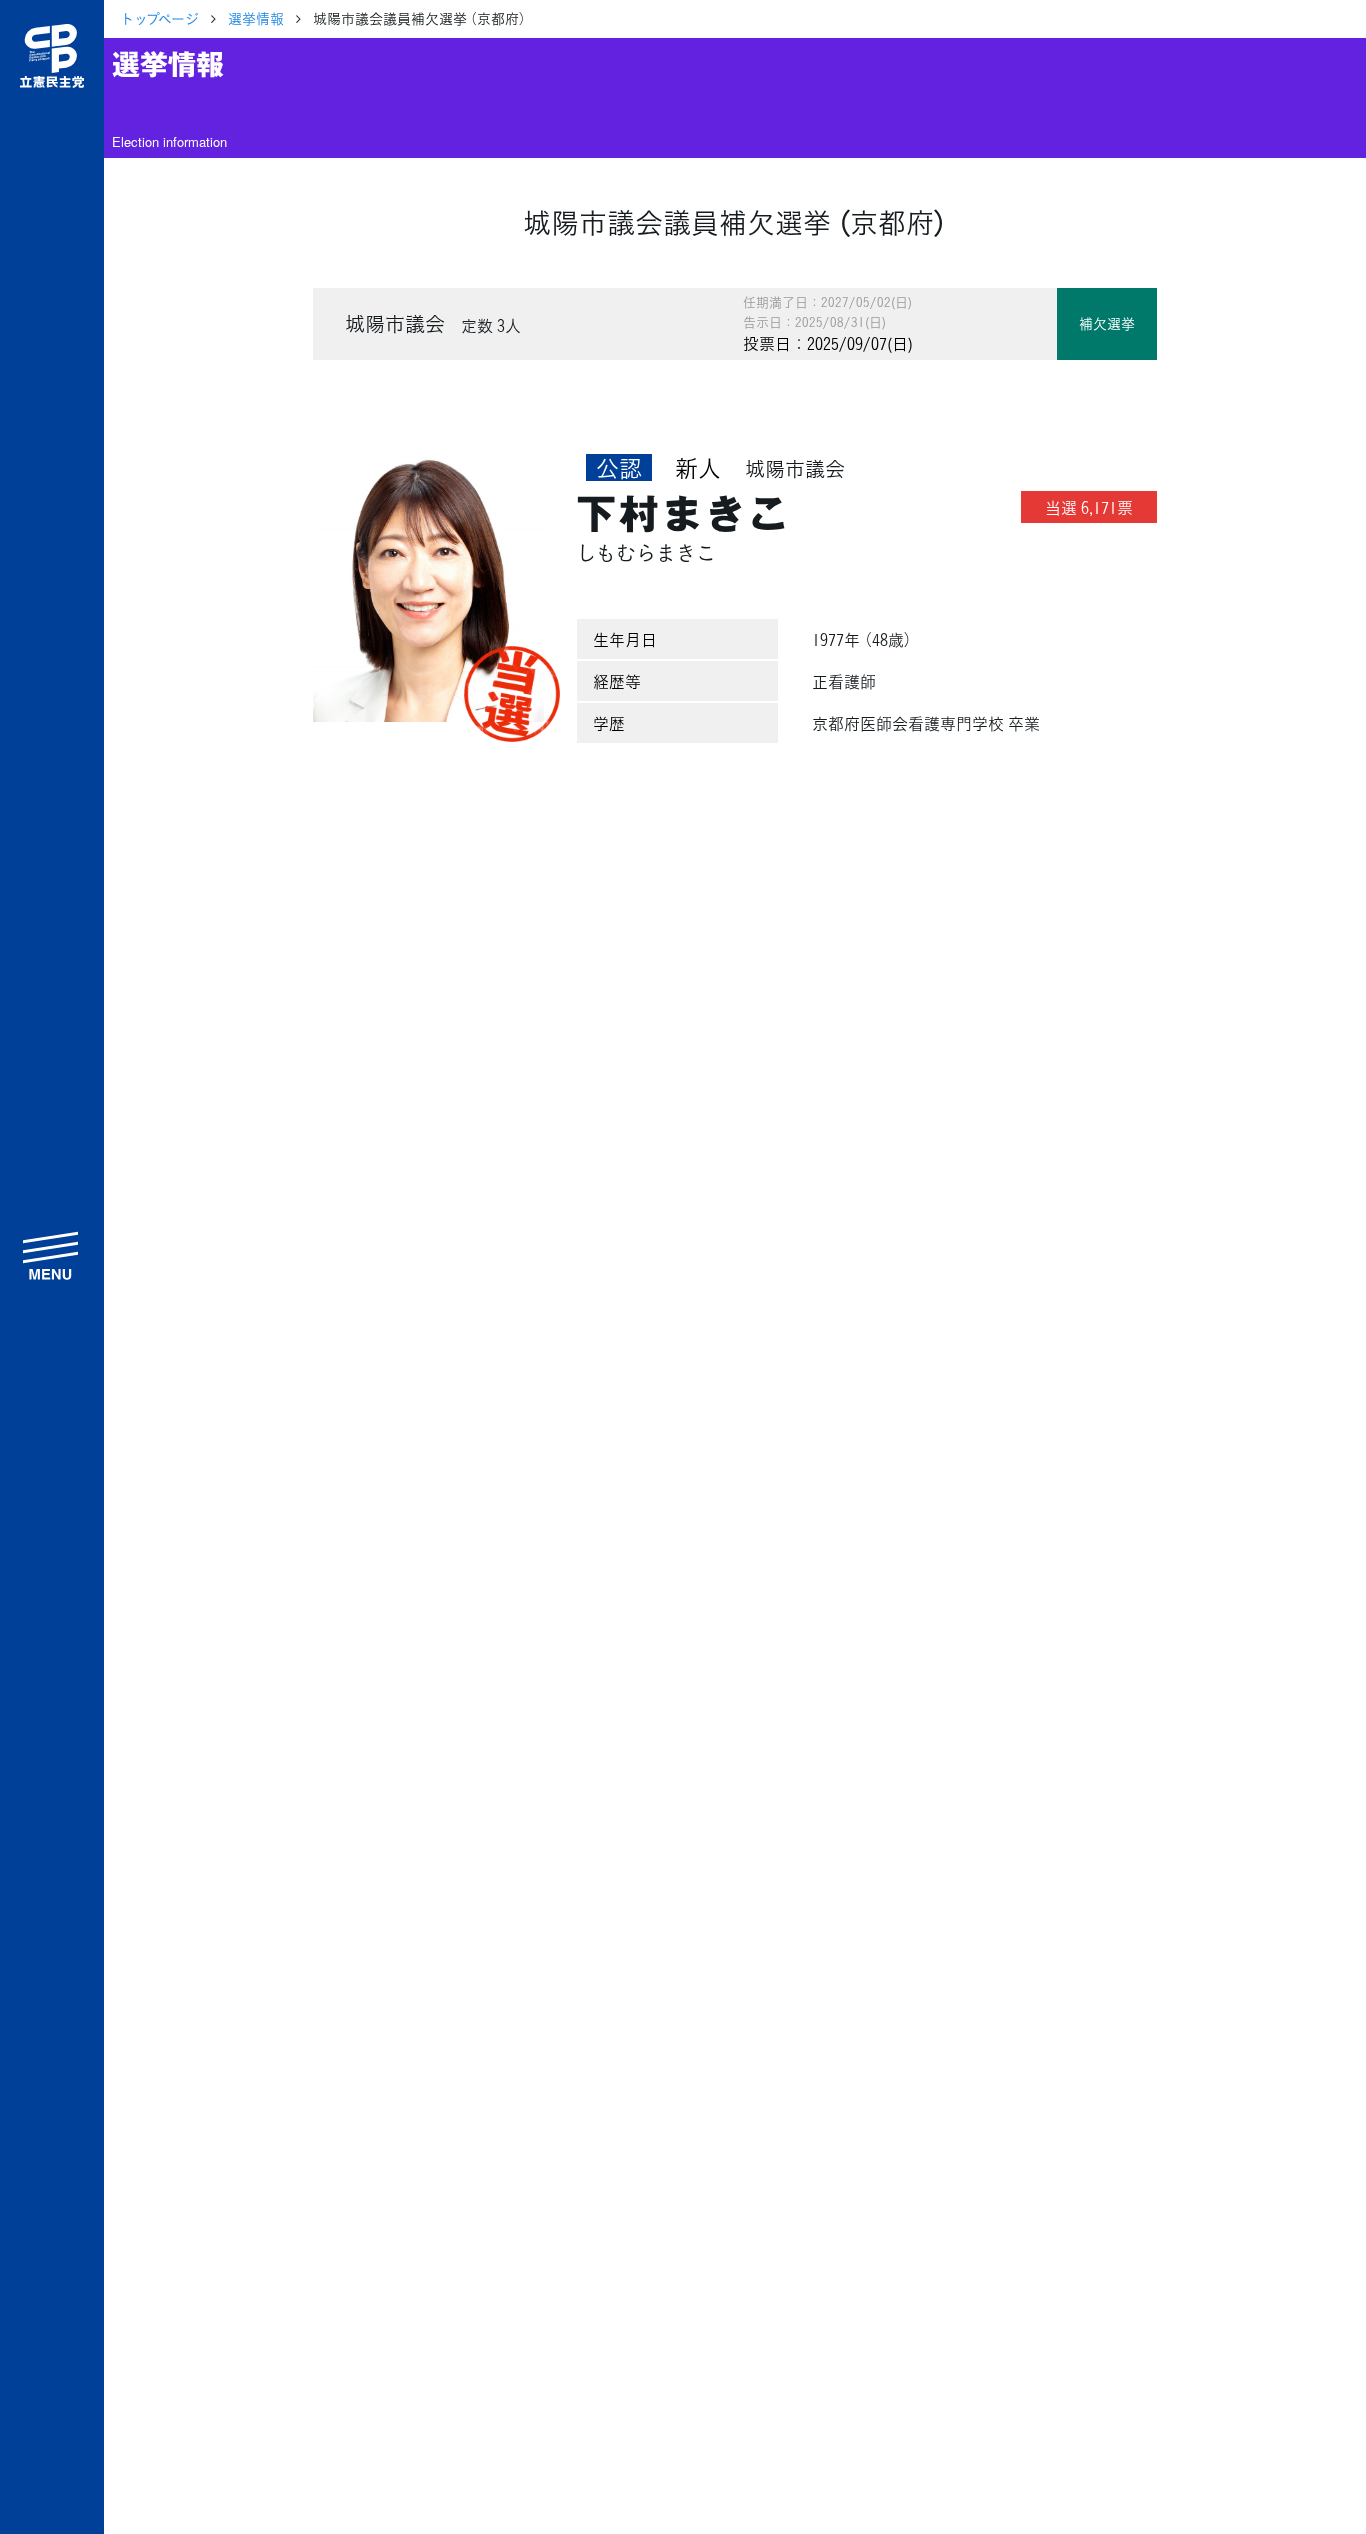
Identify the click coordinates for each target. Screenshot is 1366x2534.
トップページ (159, 18)
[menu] (52, 1255)
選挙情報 (256, 18)
